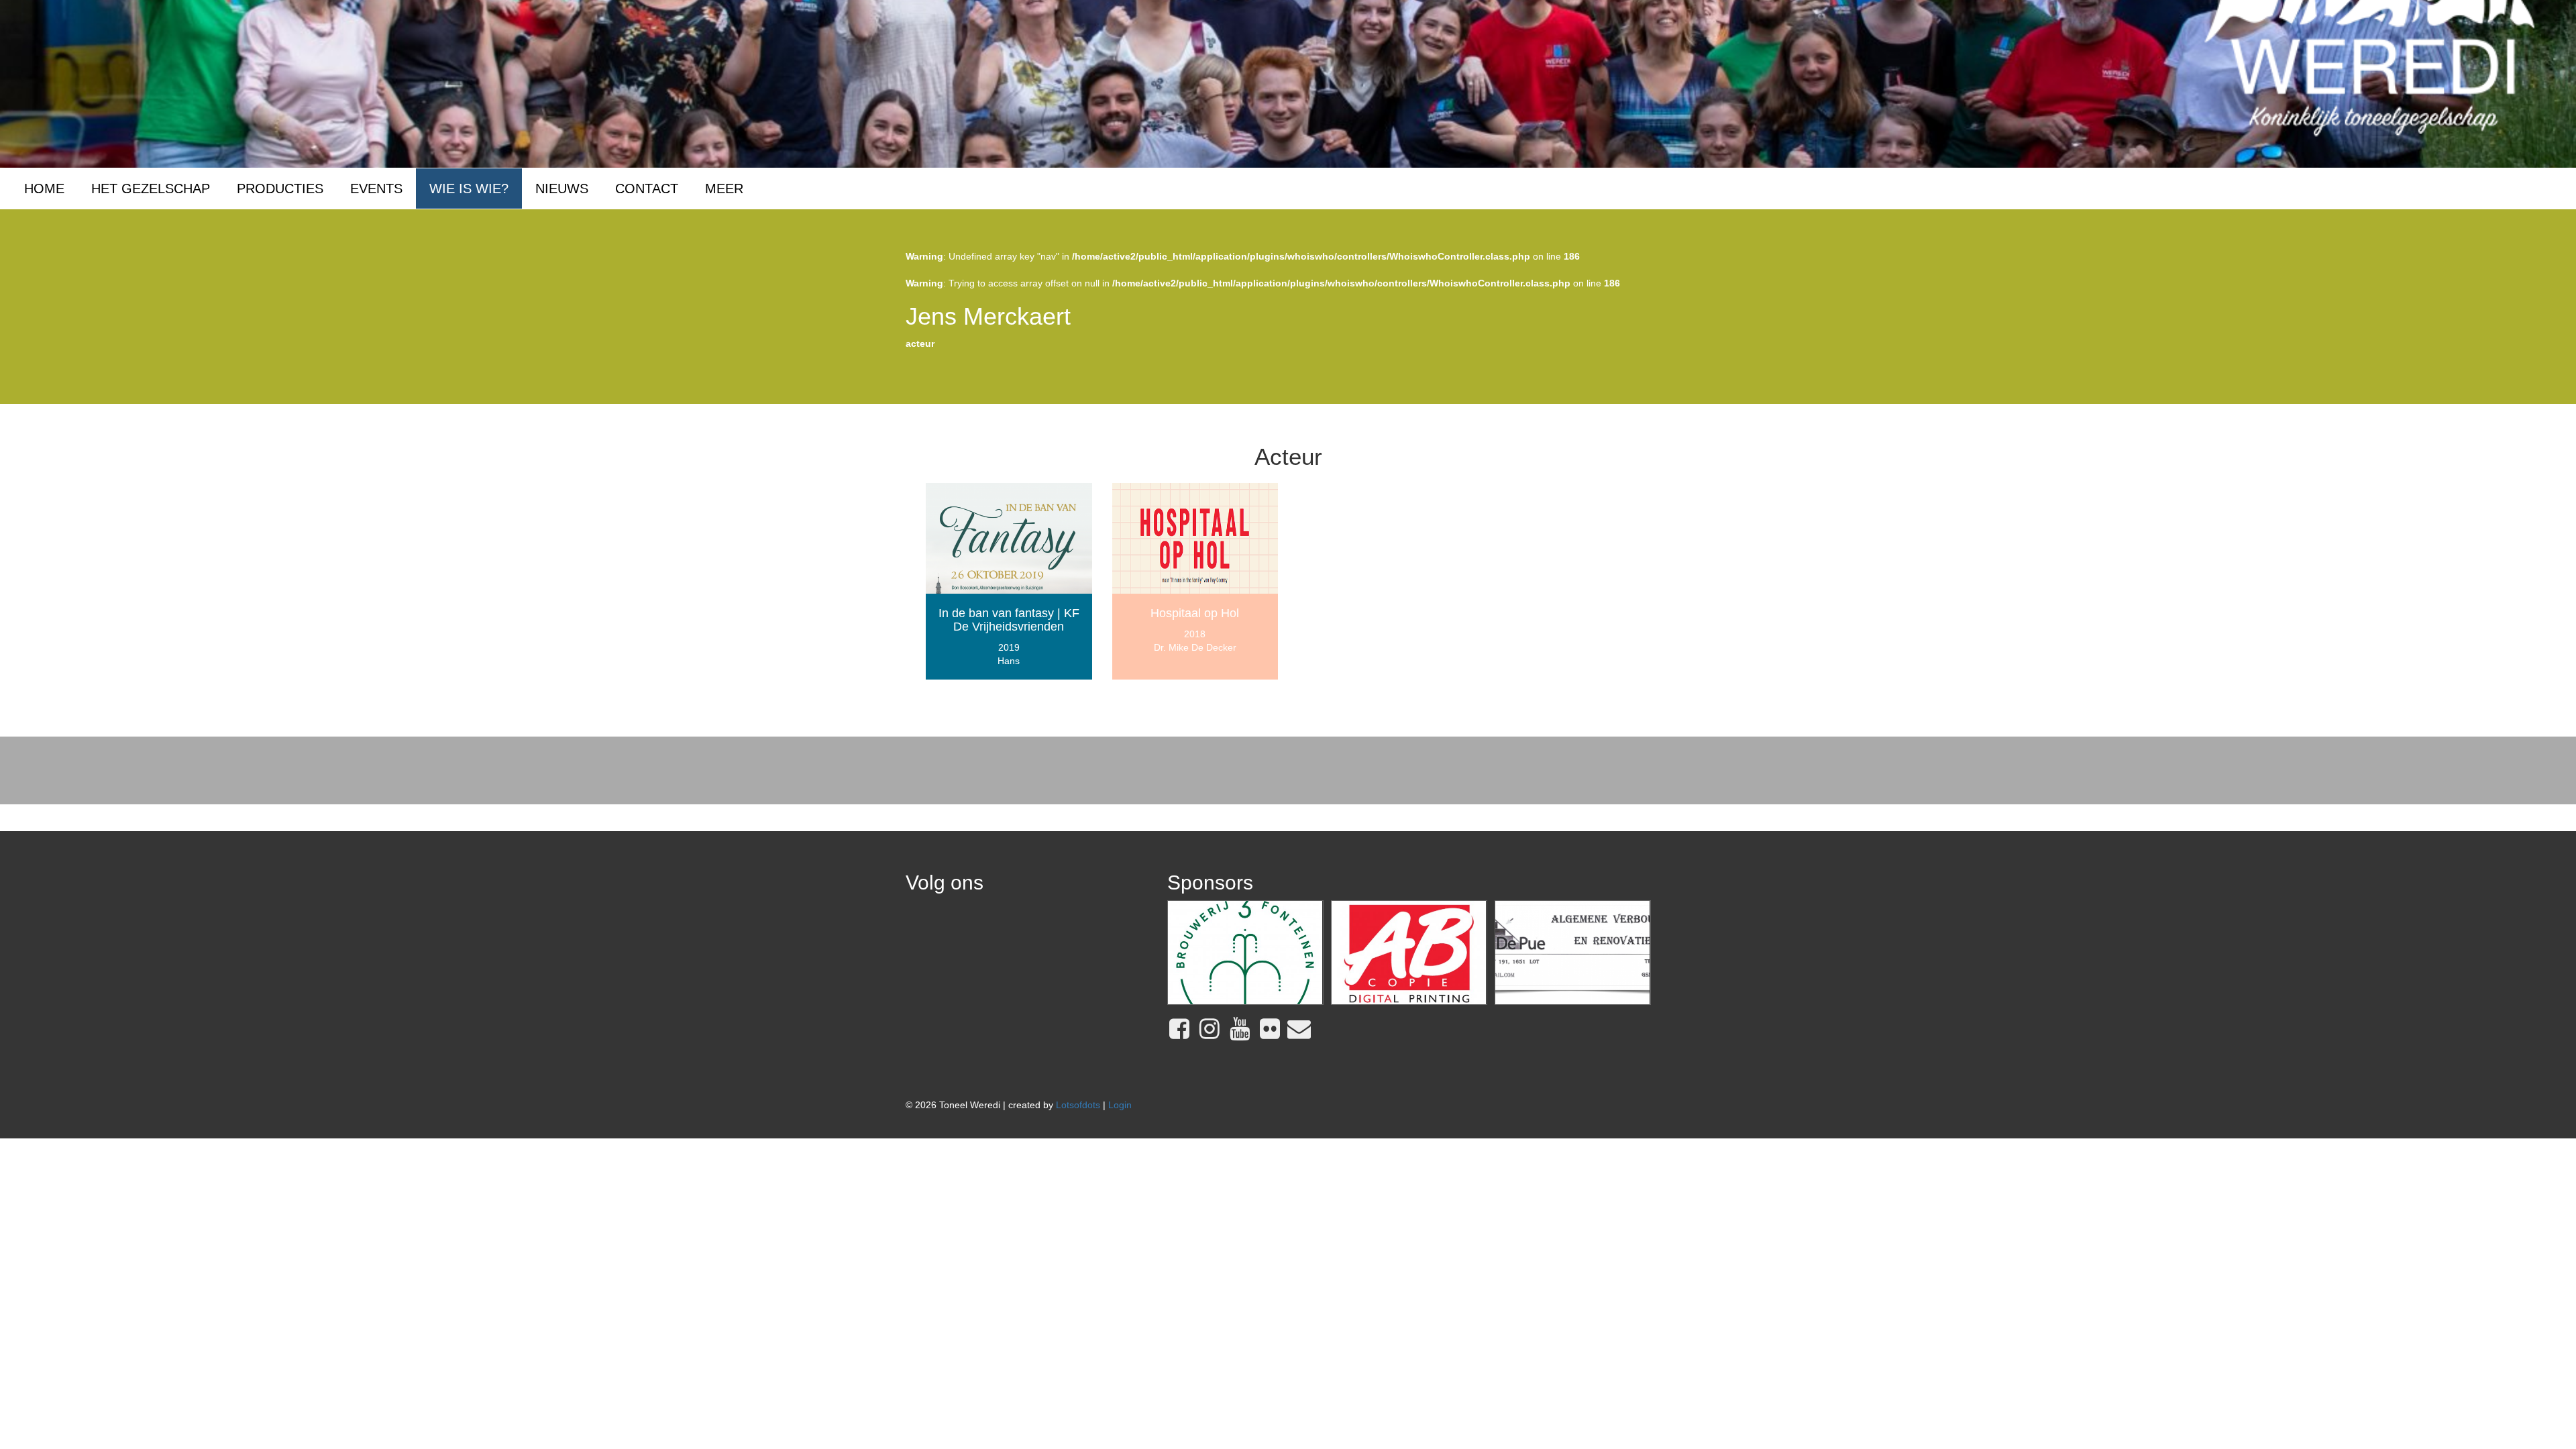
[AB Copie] (1409, 953)
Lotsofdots (1078, 1105)
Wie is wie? (469, 189)
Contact (647, 189)
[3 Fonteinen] (1245, 953)
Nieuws (562, 189)
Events (376, 189)
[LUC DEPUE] (1573, 953)
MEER (724, 189)
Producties (280, 189)
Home (44, 189)
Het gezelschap (151, 189)
